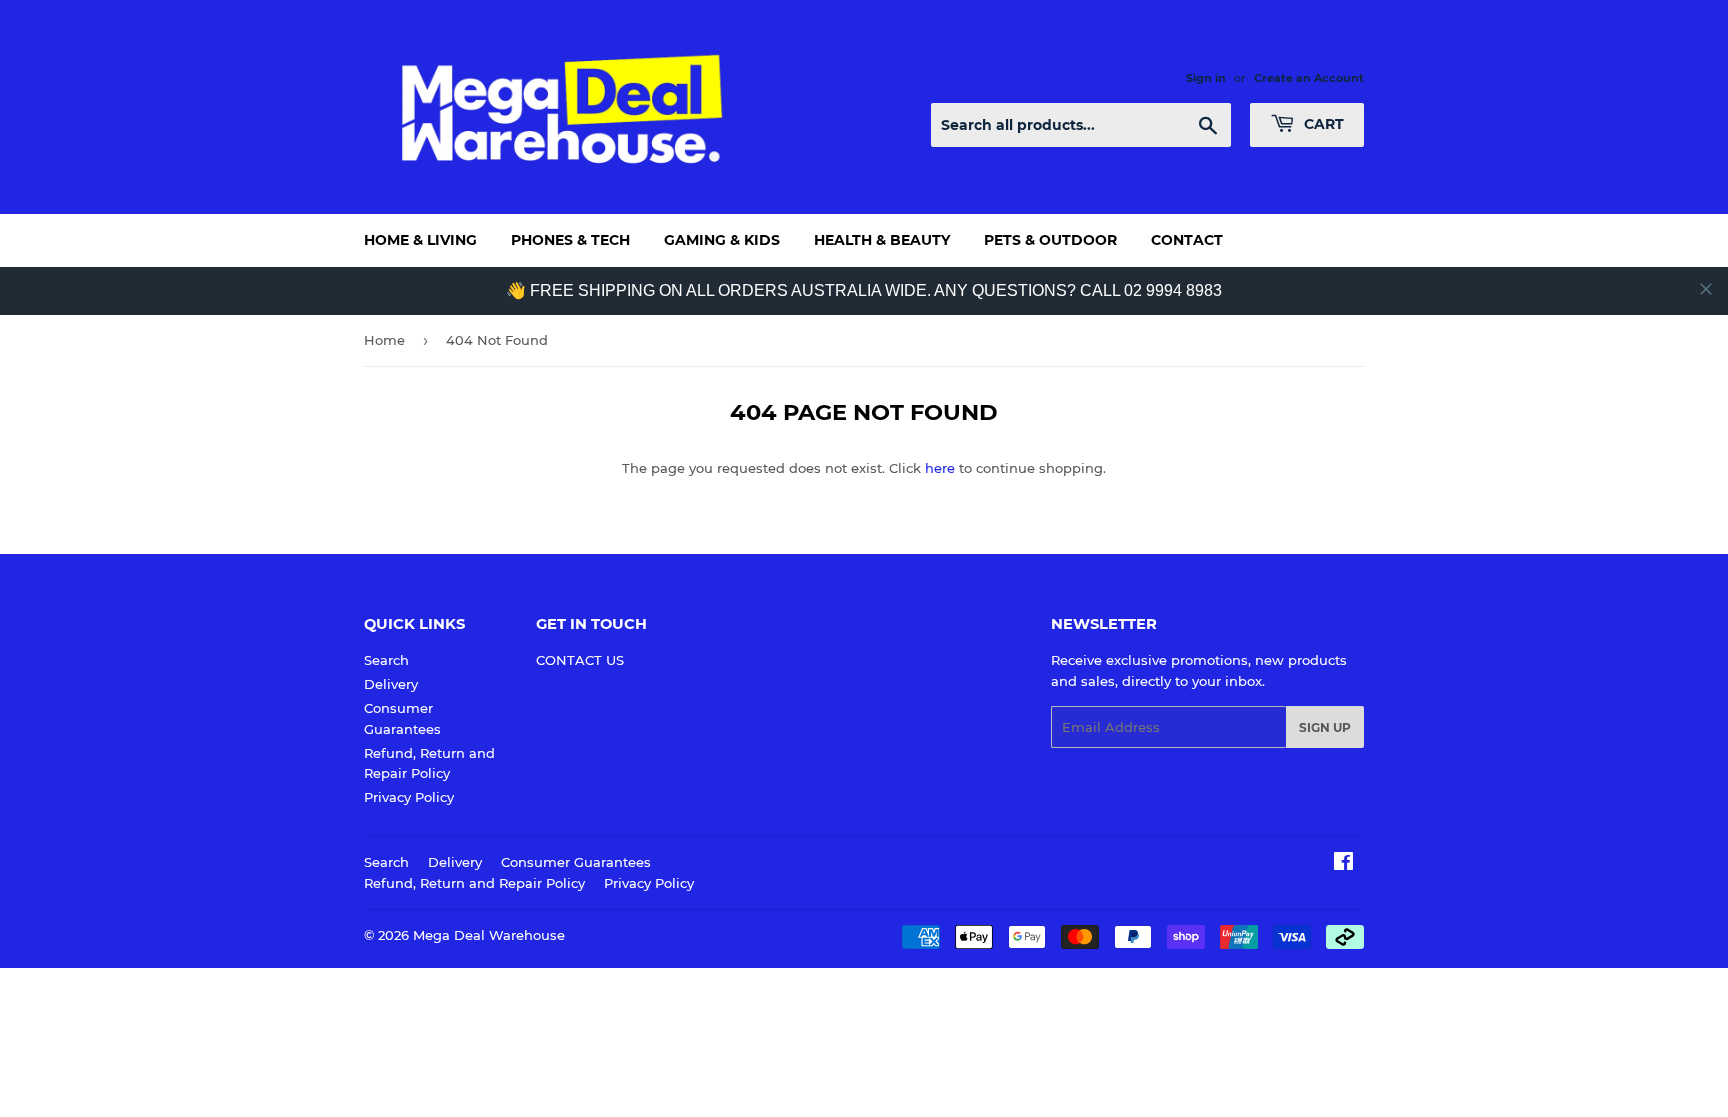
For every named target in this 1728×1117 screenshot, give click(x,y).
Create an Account (1309, 78)
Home (384, 340)
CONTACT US (580, 660)
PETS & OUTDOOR (1050, 240)
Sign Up (1325, 727)
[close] (1706, 289)
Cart (1322, 124)
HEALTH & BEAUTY (882, 240)
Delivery (391, 684)
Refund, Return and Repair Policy (474, 883)
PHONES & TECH (570, 240)
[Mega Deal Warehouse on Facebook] (1343, 864)
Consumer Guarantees (576, 862)
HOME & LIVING (420, 240)
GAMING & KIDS (722, 240)
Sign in (1206, 78)
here (940, 468)
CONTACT (1187, 240)
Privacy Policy (409, 797)
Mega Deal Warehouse (489, 935)
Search (386, 660)
